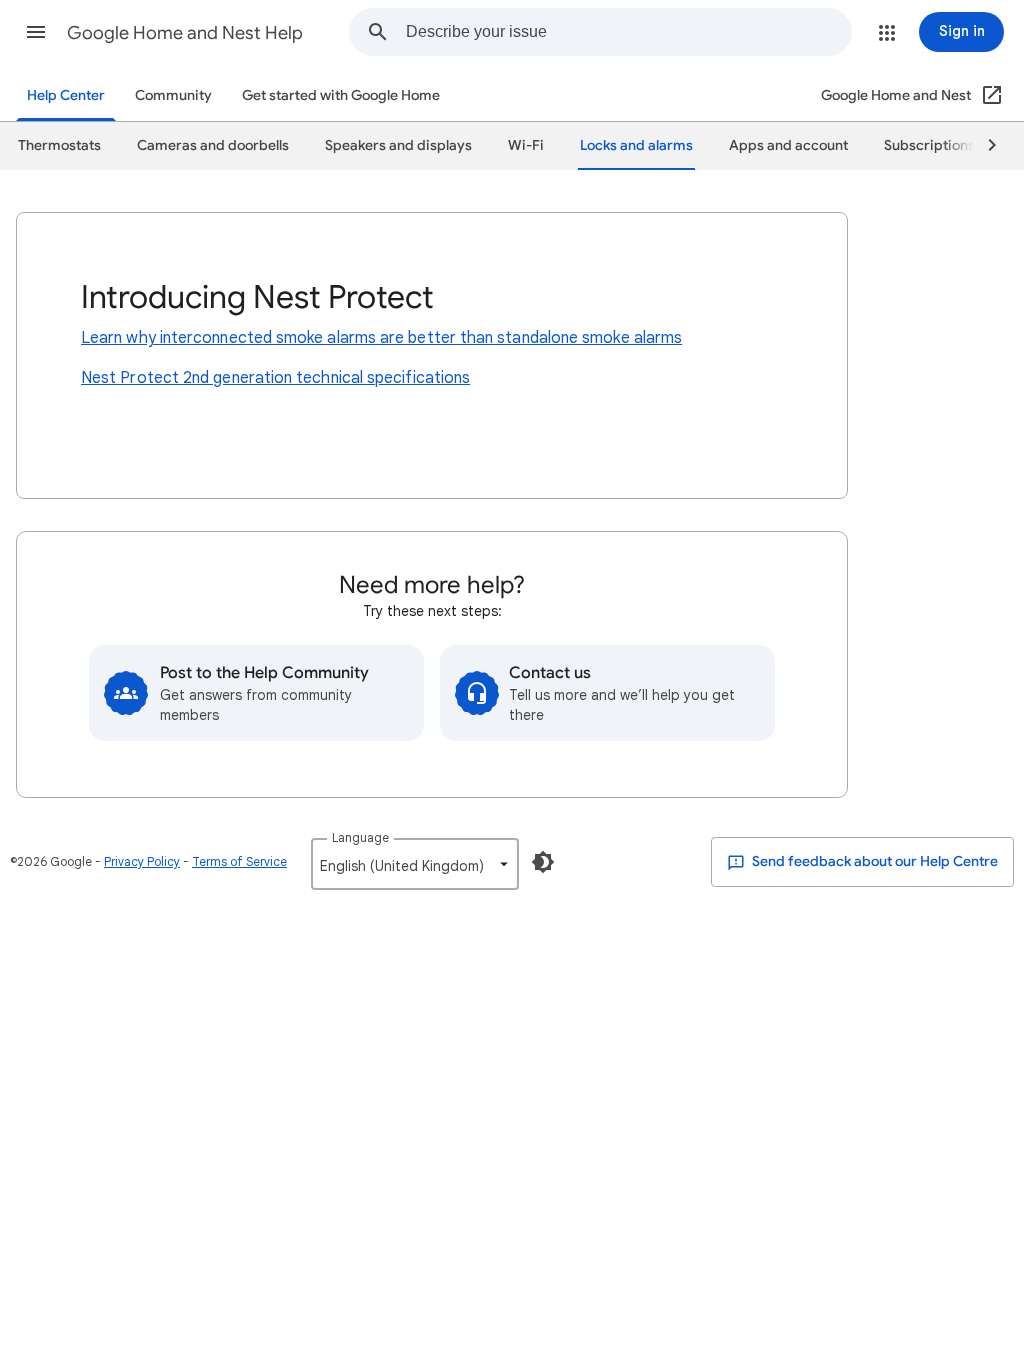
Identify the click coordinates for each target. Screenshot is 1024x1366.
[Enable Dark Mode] (543, 862)
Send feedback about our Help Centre (873, 861)
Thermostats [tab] (59, 145)
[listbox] (415, 864)
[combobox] (628, 32)
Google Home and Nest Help (185, 33)
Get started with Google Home (341, 95)
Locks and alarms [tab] (636, 145)
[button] (36, 32)
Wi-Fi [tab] (526, 145)
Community (173, 95)
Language (360, 837)
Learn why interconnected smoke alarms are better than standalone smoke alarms (381, 338)
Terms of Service (239, 861)
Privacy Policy (142, 861)
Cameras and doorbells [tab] (213, 145)
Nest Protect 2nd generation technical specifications (275, 378)
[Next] (983, 146)
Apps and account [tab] (788, 145)
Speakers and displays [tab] (398, 145)
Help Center (66, 95)
